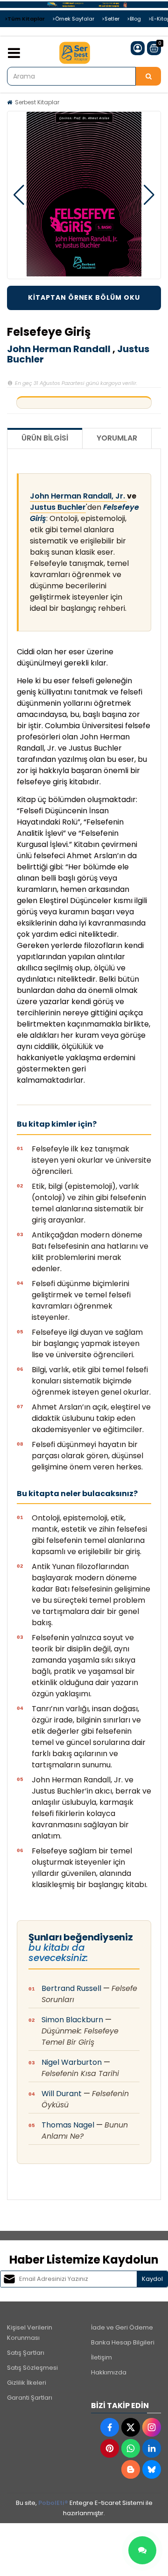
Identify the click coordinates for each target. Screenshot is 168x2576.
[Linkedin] (152, 2448)
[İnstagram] (152, 2427)
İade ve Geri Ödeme (122, 2327)
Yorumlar (117, 438)
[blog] (131, 2469)
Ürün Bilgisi (45, 438)
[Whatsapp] (131, 2448)
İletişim (101, 2357)
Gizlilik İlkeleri (27, 2383)
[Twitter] (131, 2427)
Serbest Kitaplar (37, 102)
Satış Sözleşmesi (32, 2368)
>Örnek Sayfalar (73, 19)
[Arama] (148, 76)
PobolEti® (53, 2503)
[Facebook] (110, 2427)
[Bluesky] (152, 2469)
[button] (19, 195)
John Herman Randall (59, 349)
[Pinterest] (110, 2448)
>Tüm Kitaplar (25, 19)
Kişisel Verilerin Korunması (30, 2333)
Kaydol (152, 2279)
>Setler (111, 19)
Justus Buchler (58, 507)
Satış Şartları (26, 2353)
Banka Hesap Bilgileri (123, 2342)
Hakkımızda (109, 2372)
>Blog (134, 19)
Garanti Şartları (30, 2398)
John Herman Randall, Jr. (78, 496)
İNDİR (84, 298)
